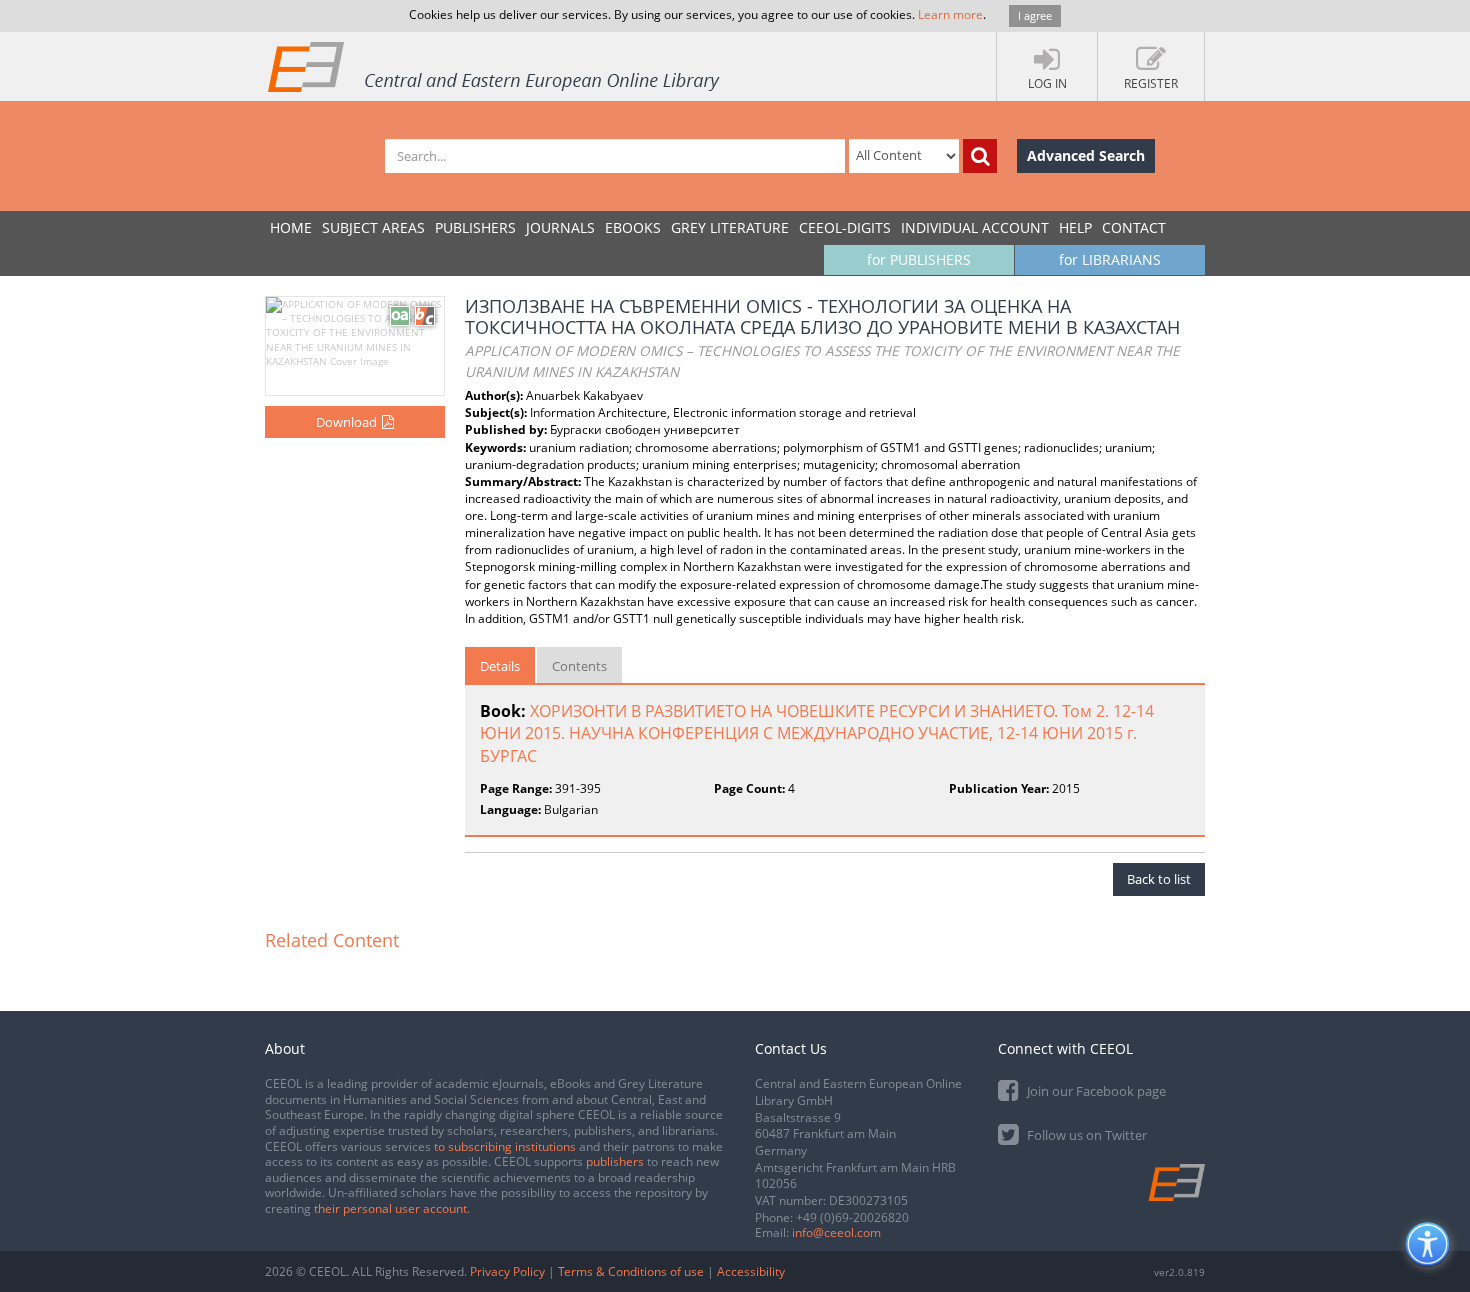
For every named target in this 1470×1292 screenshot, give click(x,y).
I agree (1035, 15)
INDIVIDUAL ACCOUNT (975, 227)
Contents (579, 666)
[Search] (980, 156)
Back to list (1159, 879)
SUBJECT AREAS (373, 227)
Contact (1134, 227)
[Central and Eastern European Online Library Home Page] (495, 66)
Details (500, 666)
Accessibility (751, 1271)
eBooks (633, 227)
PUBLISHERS (475, 227)
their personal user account (390, 1208)
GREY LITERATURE (730, 227)
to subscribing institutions (505, 1146)
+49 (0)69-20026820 (852, 1217)
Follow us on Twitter (1085, 1135)
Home (291, 227)
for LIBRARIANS (1110, 259)
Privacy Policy (507, 1271)
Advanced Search (1086, 155)
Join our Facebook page (1095, 1091)
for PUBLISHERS (919, 259)
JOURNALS (560, 227)
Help (1075, 227)
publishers (615, 1161)
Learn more (950, 14)
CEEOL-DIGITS (845, 227)
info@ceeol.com (836, 1232)
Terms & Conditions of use (631, 1271)
